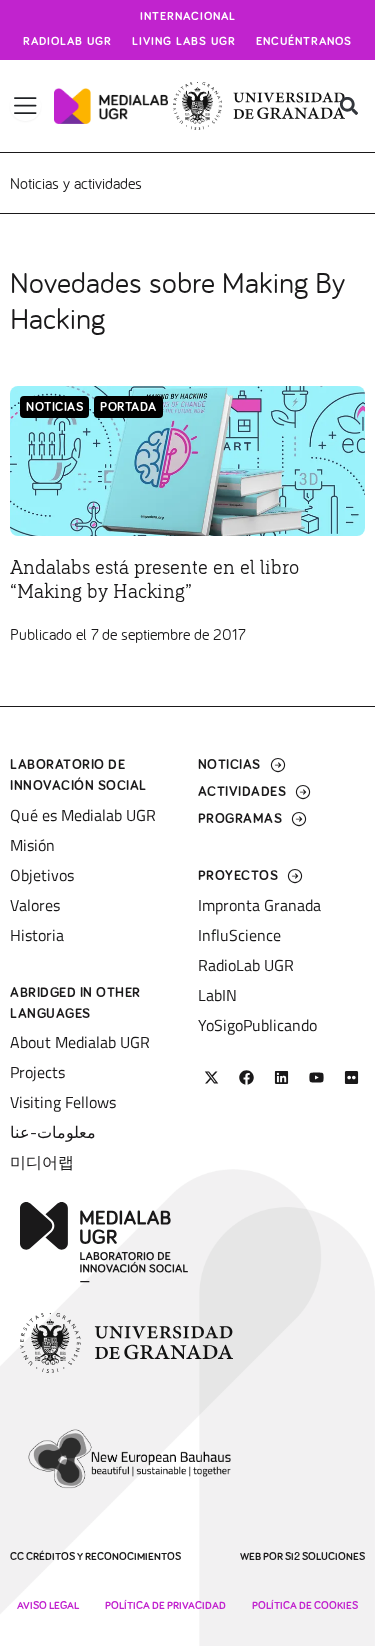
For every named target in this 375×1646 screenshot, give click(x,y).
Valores (35, 905)
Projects (37, 1072)
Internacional (188, 17)
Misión (32, 845)
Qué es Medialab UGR (83, 815)
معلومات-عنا (53, 1132)
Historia (37, 935)
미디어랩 (42, 1162)
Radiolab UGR (67, 42)
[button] (348, 106)
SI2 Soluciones (325, 1556)
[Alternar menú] (25, 106)
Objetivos (42, 875)
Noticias (54, 407)
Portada (128, 407)
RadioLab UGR (246, 965)
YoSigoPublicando (257, 1025)
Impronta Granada (259, 905)
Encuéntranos (304, 42)
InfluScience (239, 935)
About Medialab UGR (80, 1042)
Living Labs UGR (184, 42)
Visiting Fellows (63, 1102)
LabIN (217, 995)
